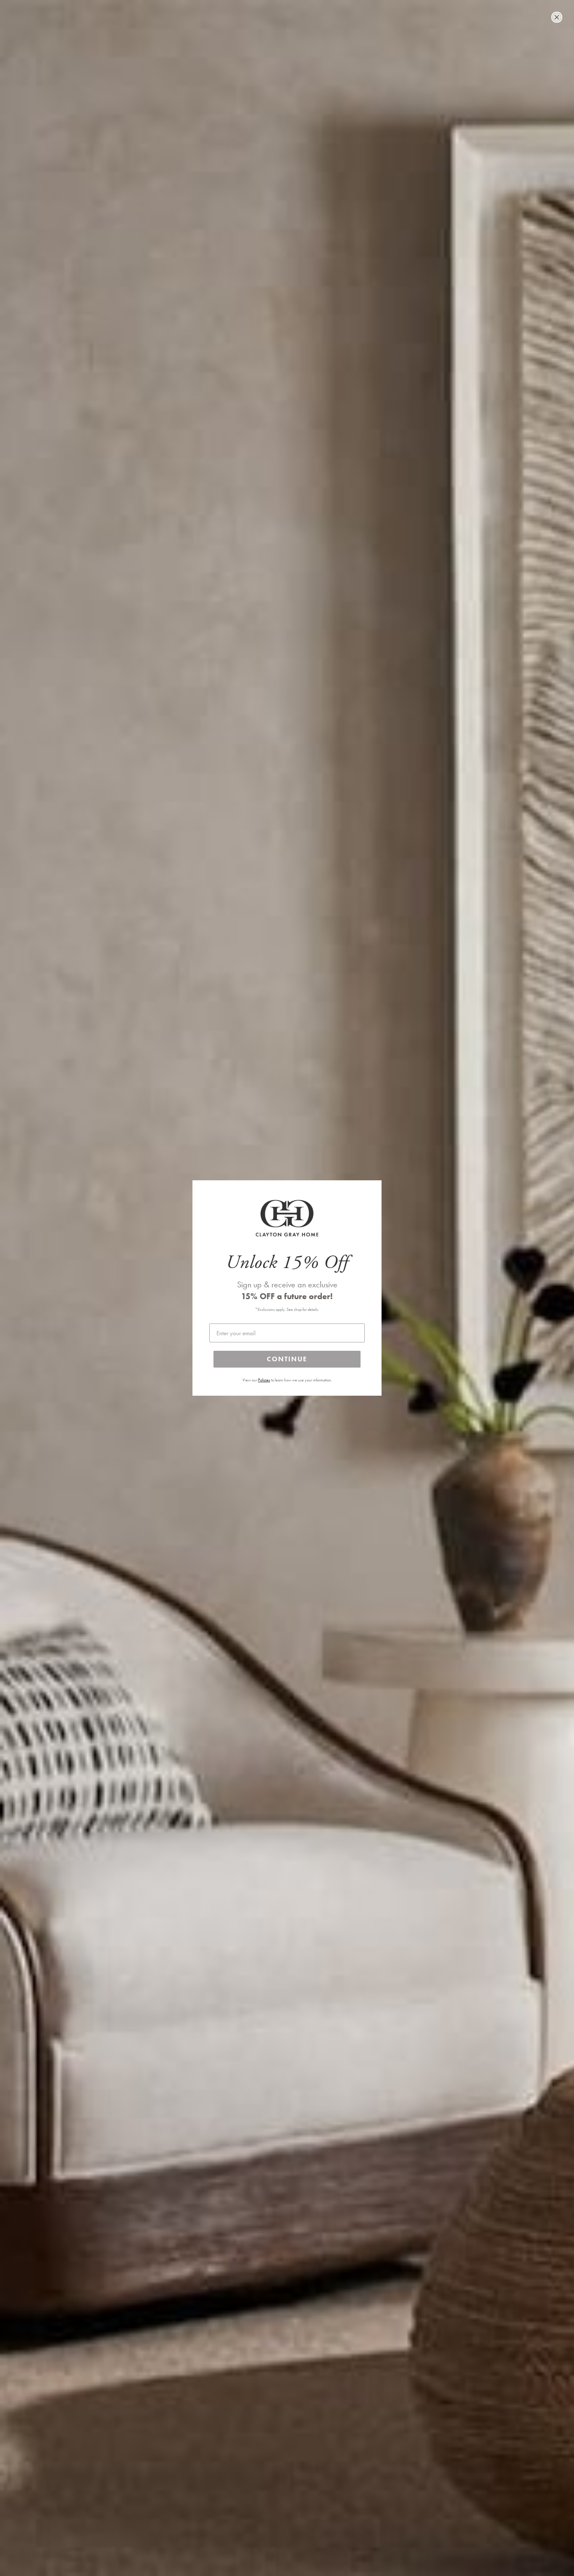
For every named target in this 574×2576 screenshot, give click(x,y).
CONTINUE (287, 1359)
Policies (264, 1380)
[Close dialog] (557, 17)
